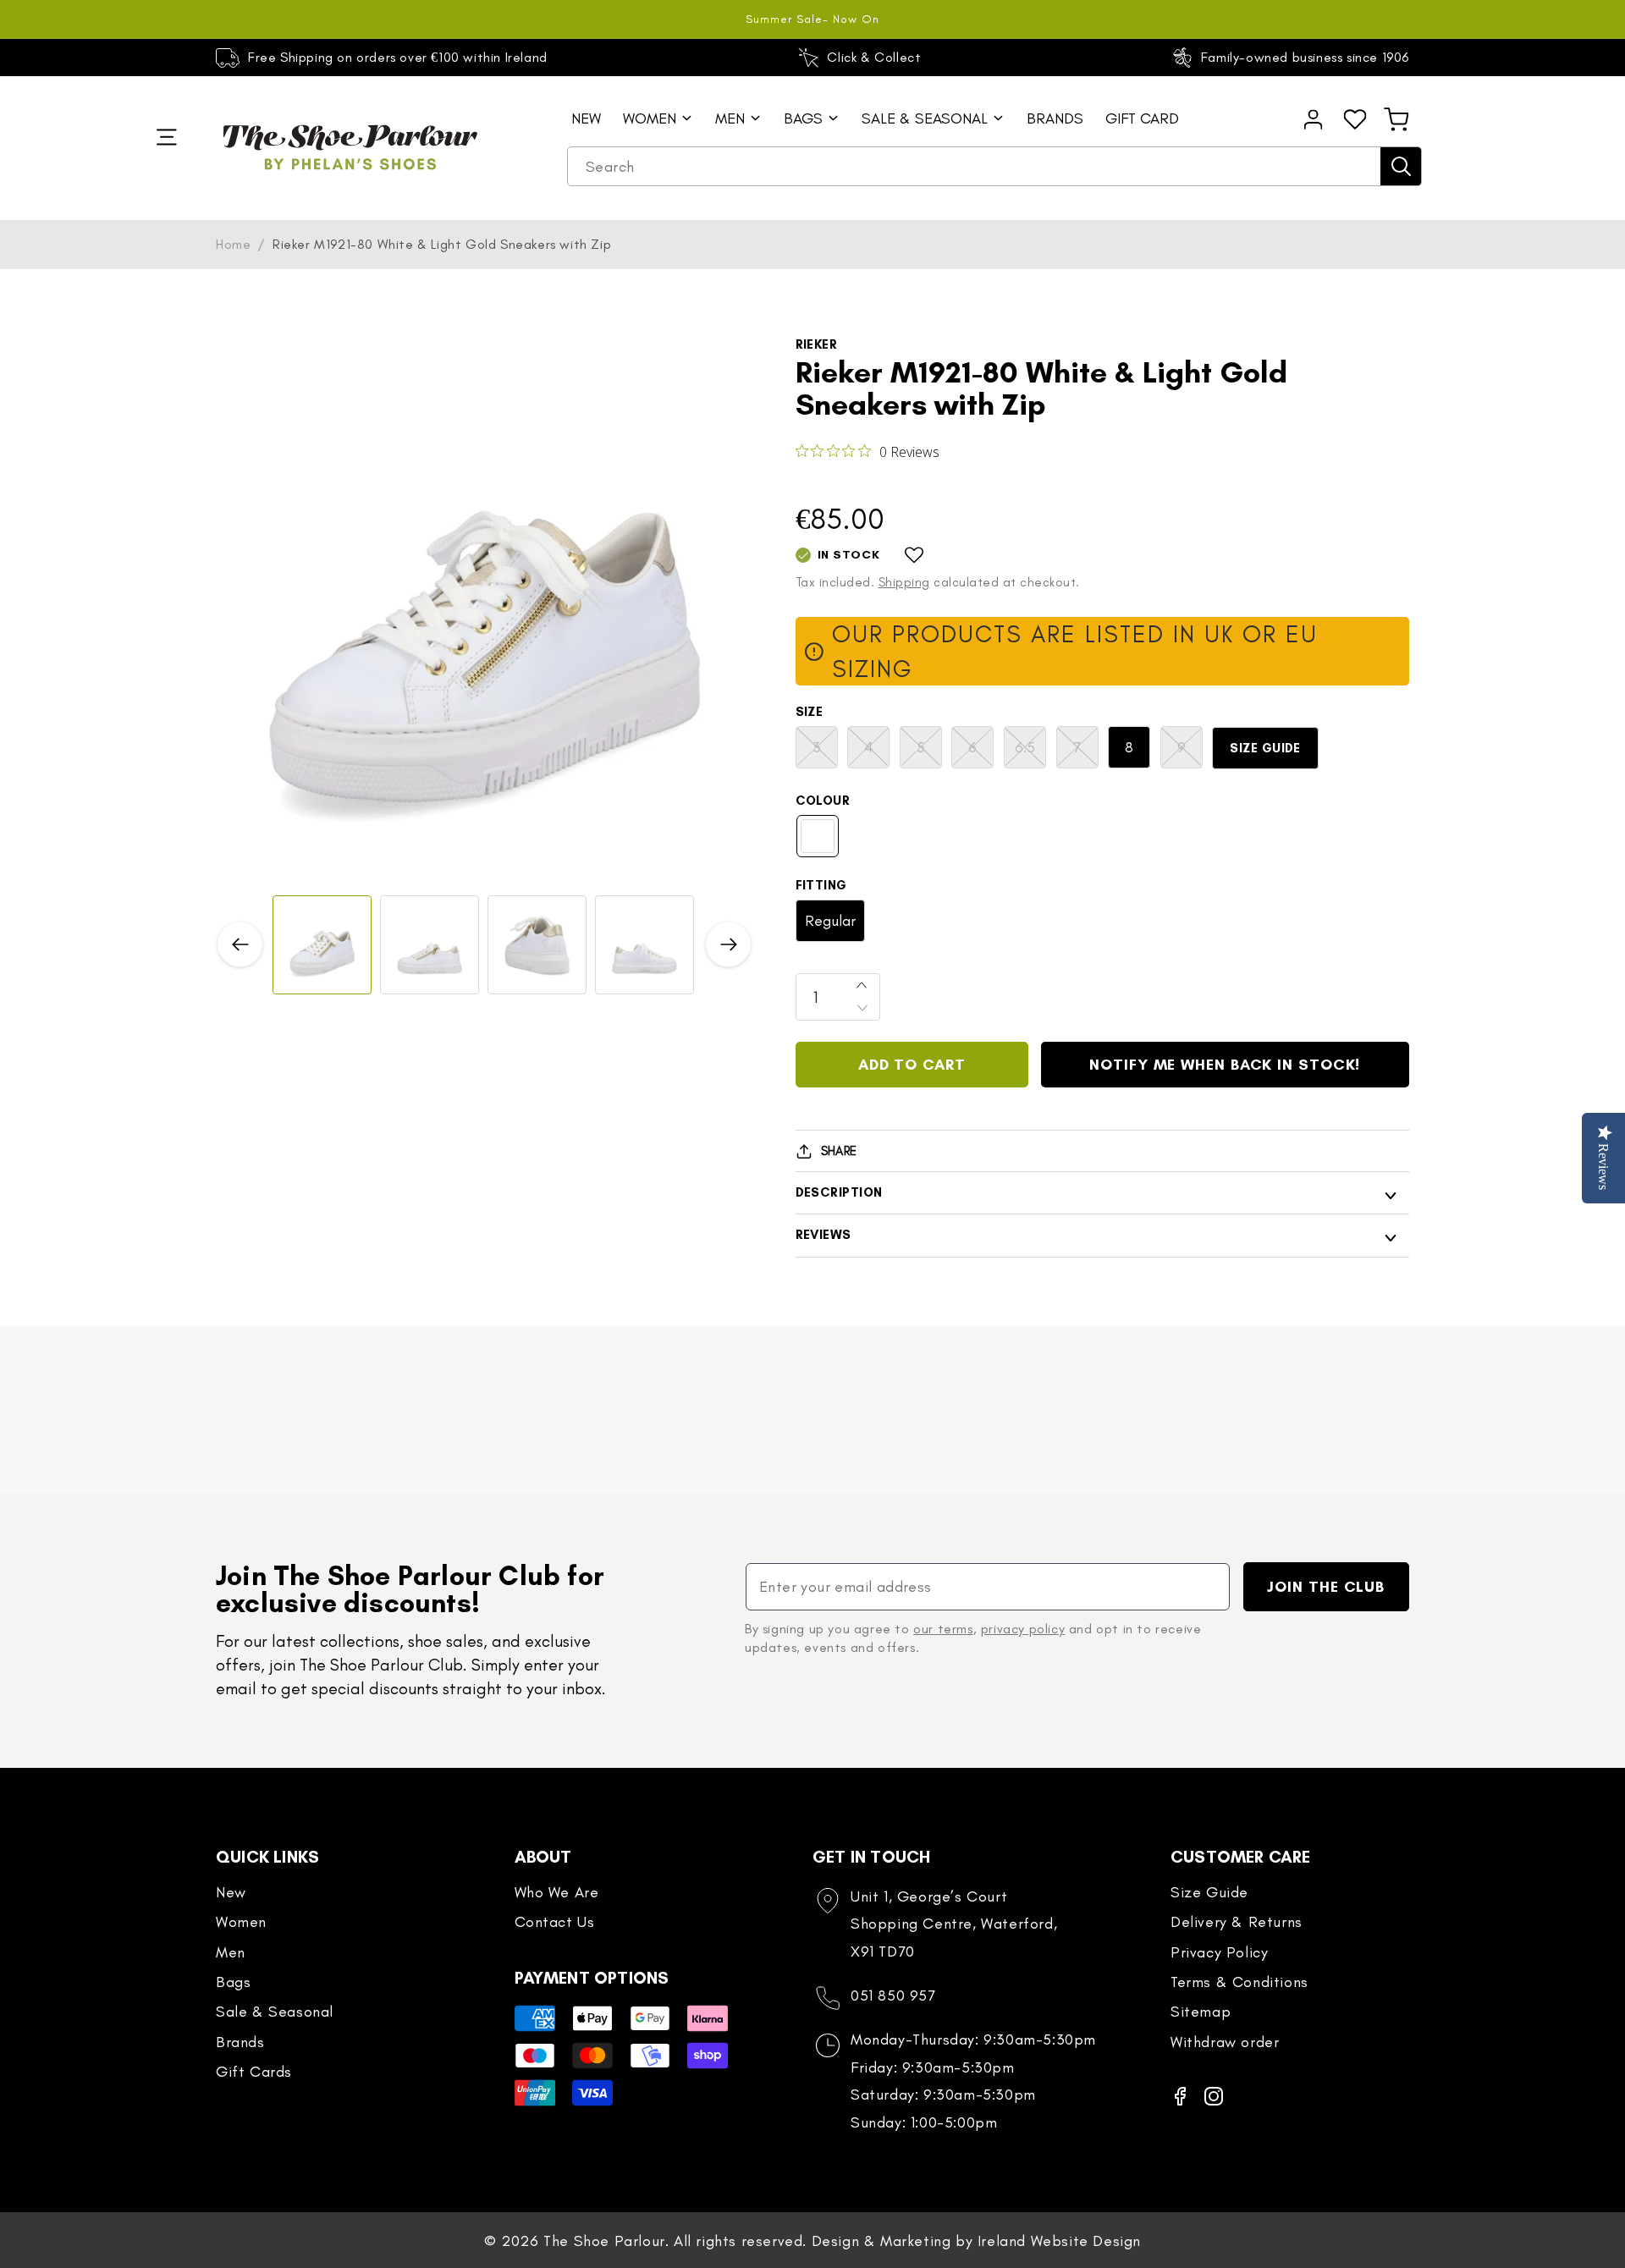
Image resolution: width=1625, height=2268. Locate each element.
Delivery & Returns (1237, 1922)
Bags (233, 1982)
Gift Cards (254, 2072)
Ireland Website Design (1059, 2241)
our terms (943, 1629)
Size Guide (1265, 748)
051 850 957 (893, 1996)
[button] (1396, 119)
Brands (240, 2042)
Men (231, 1952)
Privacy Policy (1219, 1952)
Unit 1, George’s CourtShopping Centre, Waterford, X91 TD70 (954, 1924)
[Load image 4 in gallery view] (644, 945)
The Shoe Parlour (604, 2241)
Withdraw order (1225, 2042)
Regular (830, 921)
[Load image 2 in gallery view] (430, 945)
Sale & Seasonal (275, 2012)
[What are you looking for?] (1401, 166)
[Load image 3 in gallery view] (537, 945)
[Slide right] (728, 945)
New (231, 1892)
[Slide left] (240, 945)
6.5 (1030, 753)
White (818, 836)
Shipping (904, 582)
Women (241, 1922)
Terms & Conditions (1239, 1982)
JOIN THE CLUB (1326, 1587)
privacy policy (1023, 1629)
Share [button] (839, 1151)
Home (233, 244)
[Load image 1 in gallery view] (322, 945)
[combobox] (994, 167)
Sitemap (1201, 2012)
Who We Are (557, 1892)
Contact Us (555, 1922)
